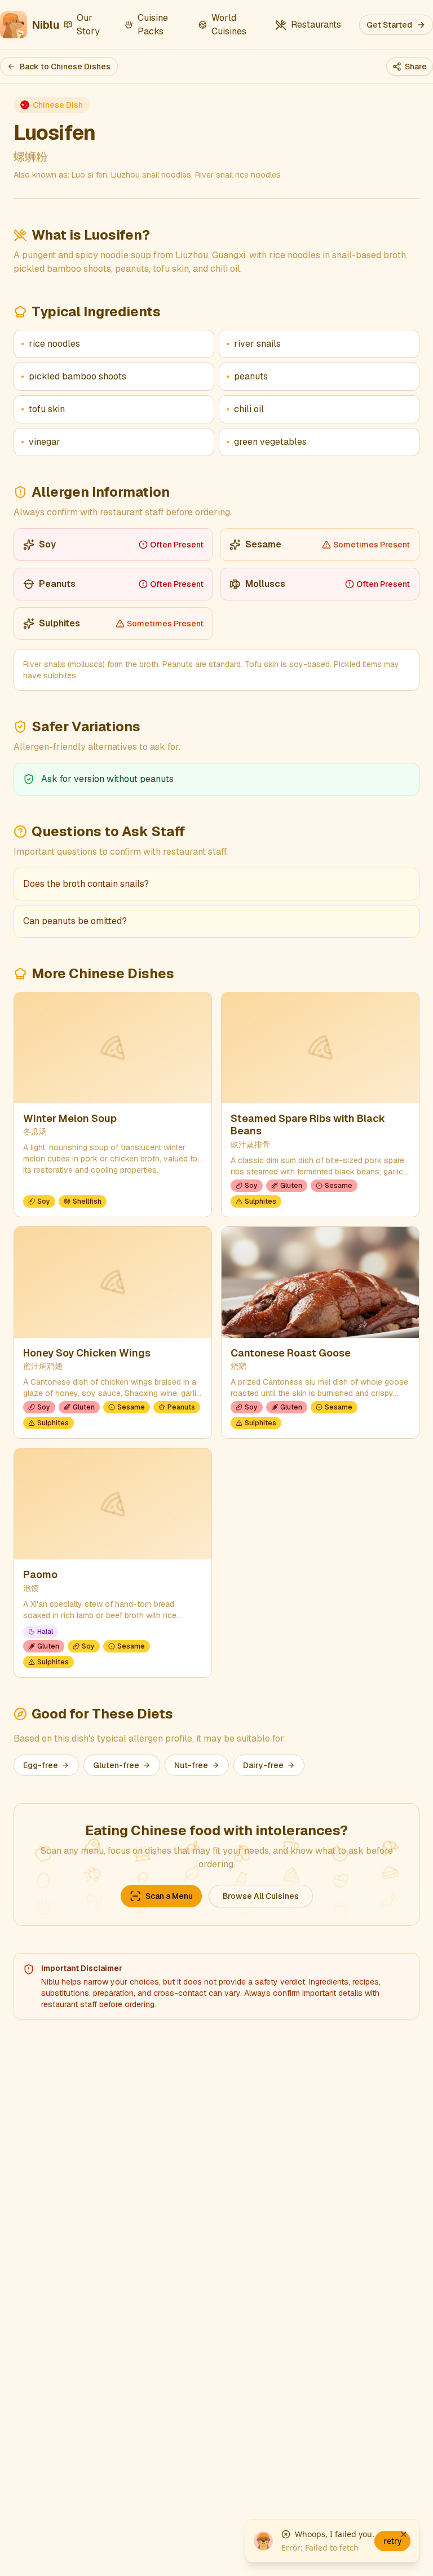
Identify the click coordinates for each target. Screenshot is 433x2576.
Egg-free (41, 1765)
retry (392, 2541)
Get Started (389, 25)
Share (416, 67)
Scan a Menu (169, 1896)
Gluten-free (116, 1765)
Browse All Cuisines (261, 1896)
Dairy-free (263, 1765)
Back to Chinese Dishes (65, 67)
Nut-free (191, 1765)
